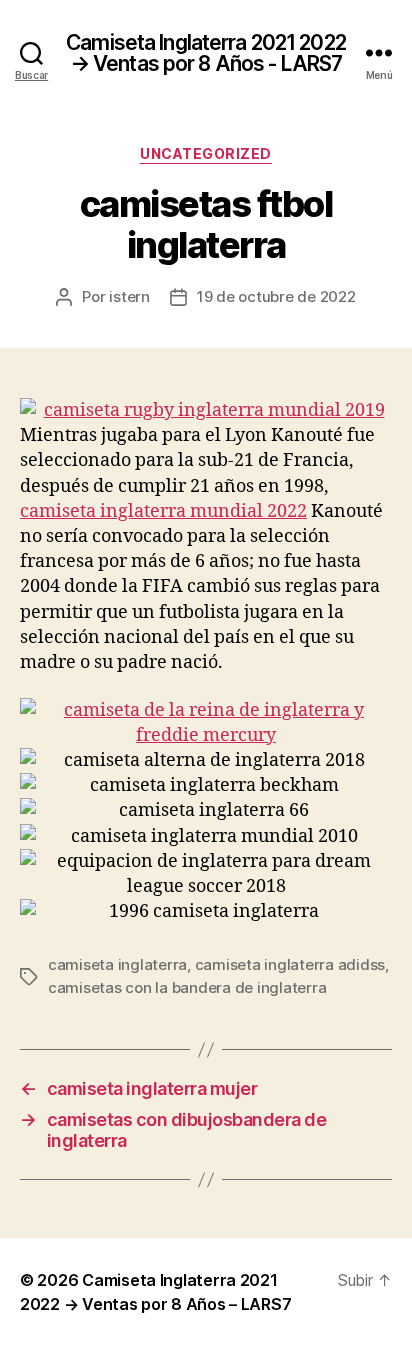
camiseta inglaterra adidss (290, 964)
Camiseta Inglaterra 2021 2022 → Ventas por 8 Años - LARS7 (206, 53)
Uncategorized (206, 153)
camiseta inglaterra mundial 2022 (163, 511)
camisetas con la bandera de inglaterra (187, 987)
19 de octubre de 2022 (276, 296)
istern (129, 296)
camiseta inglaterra (117, 964)
